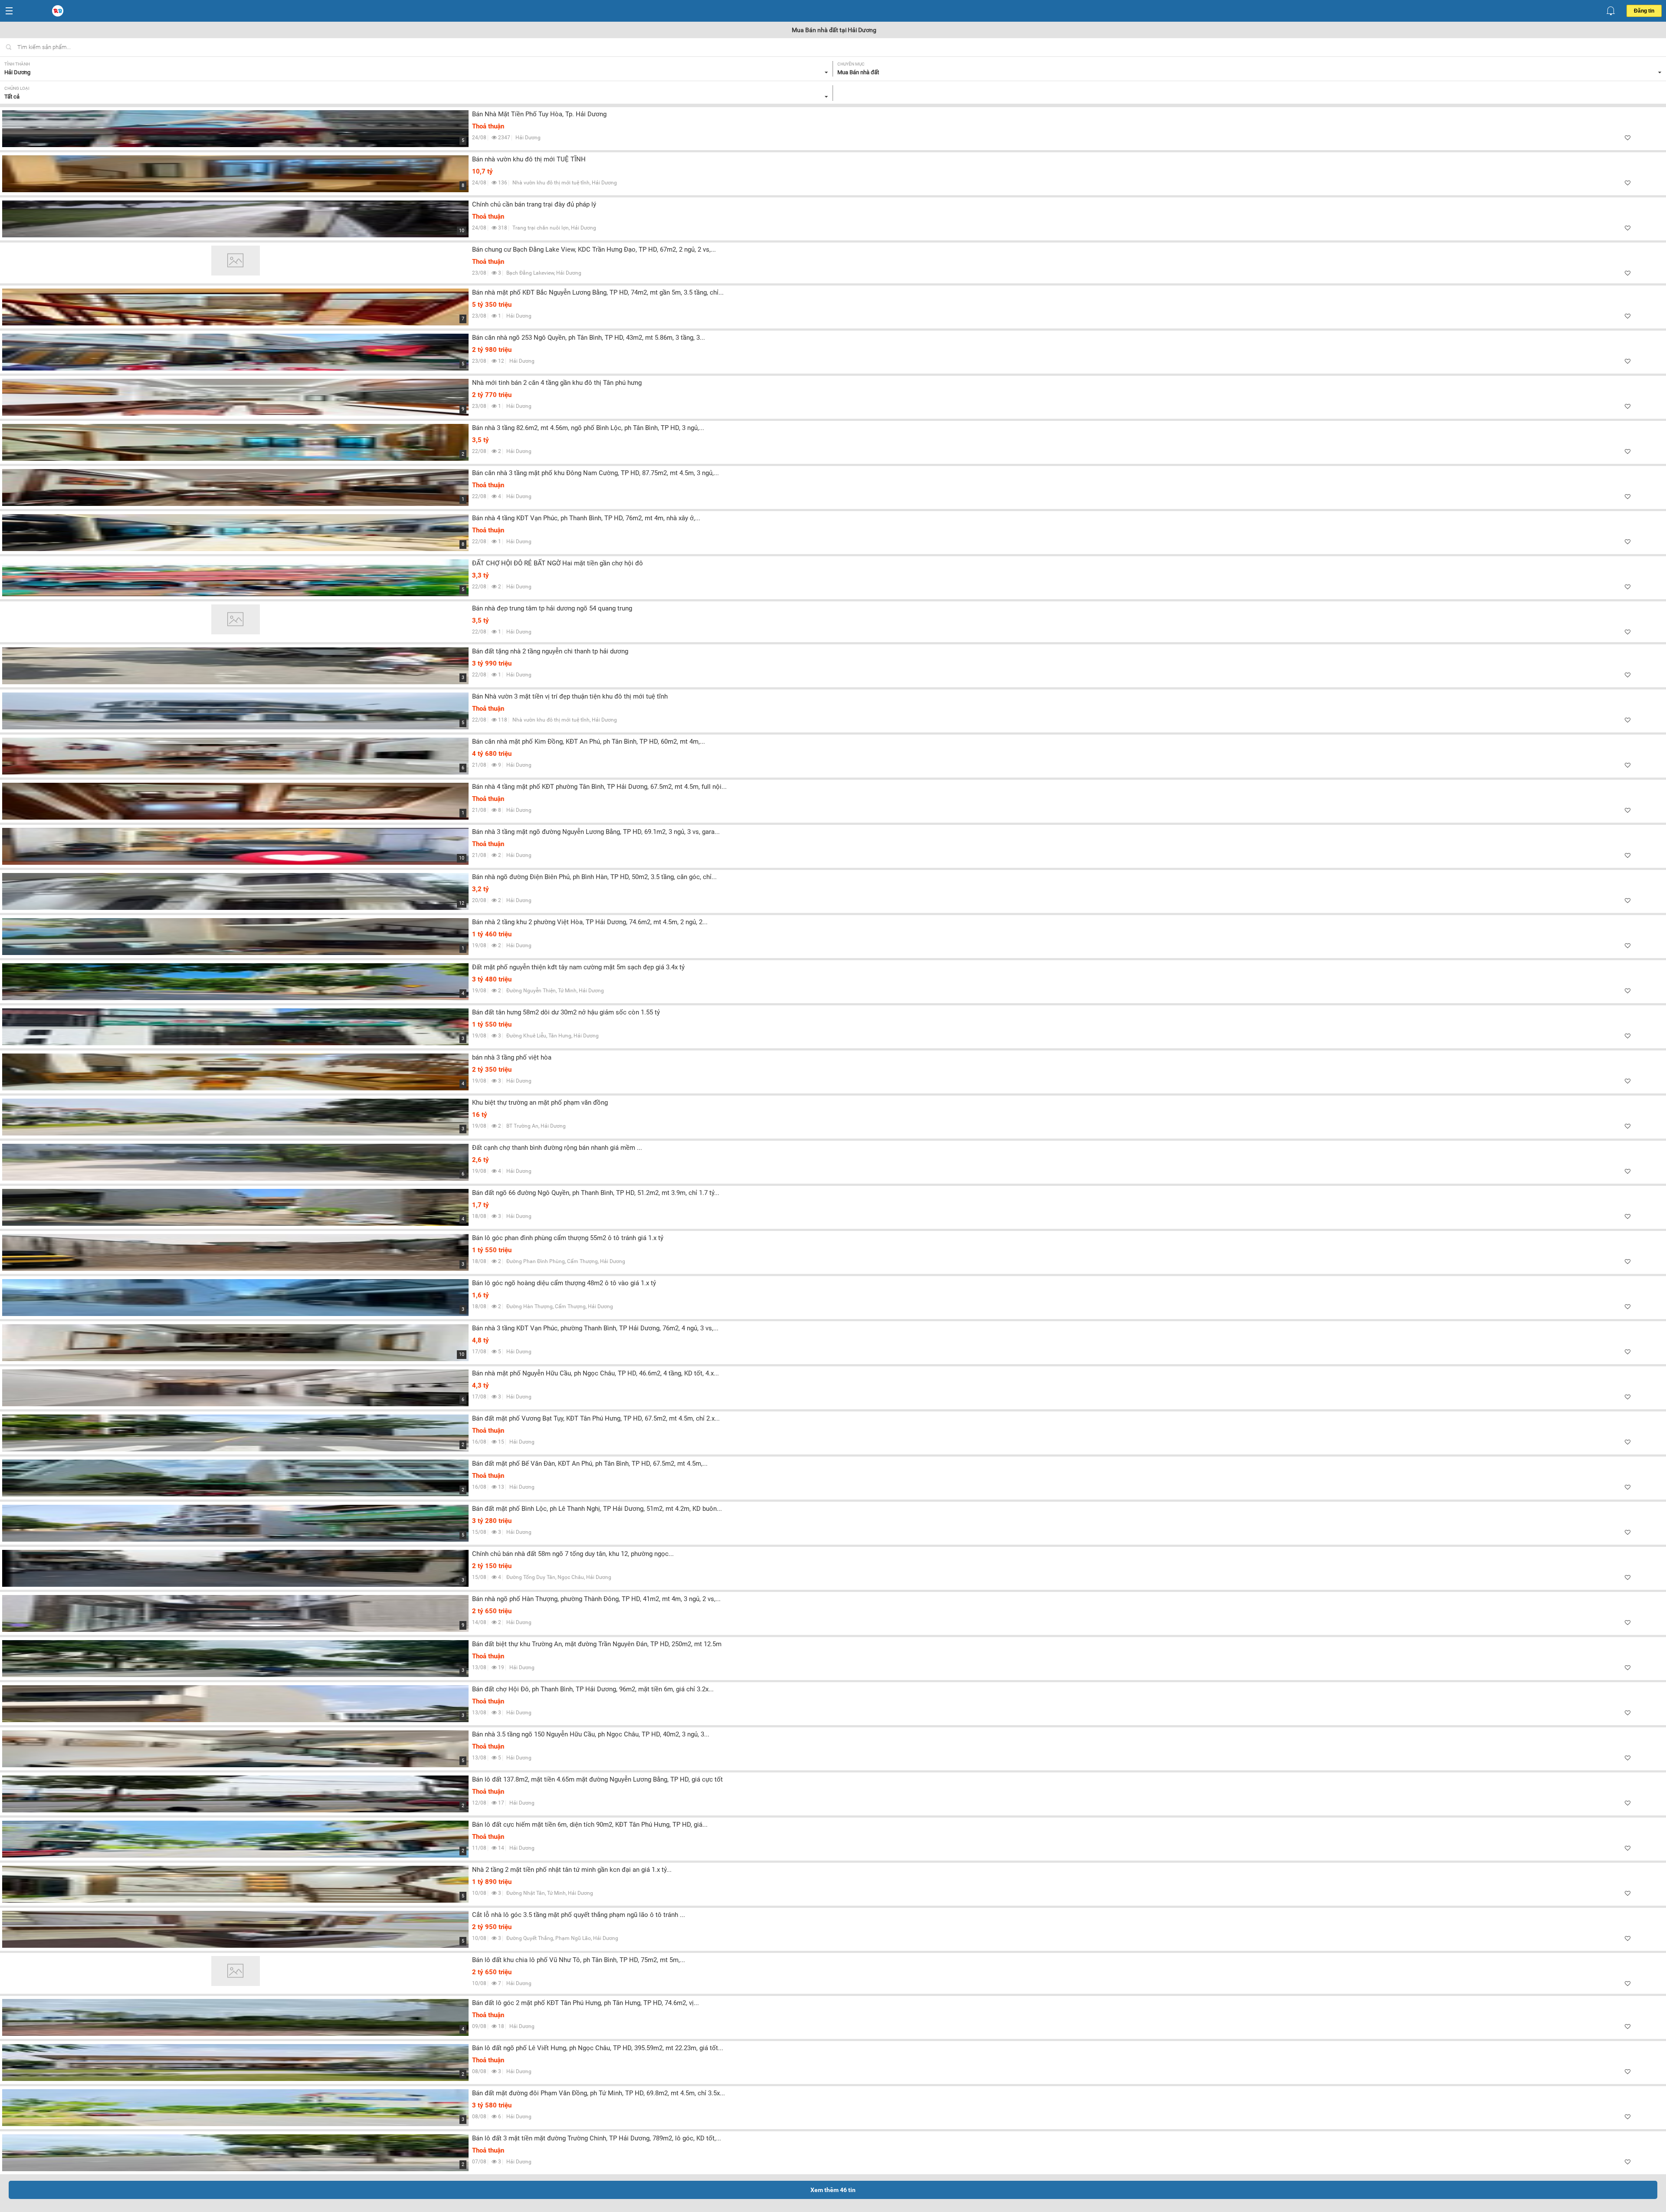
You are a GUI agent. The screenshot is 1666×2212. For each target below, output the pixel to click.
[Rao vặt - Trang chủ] (59, 11)
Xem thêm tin (833, 2190)
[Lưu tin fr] (1628, 138)
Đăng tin (1644, 11)
